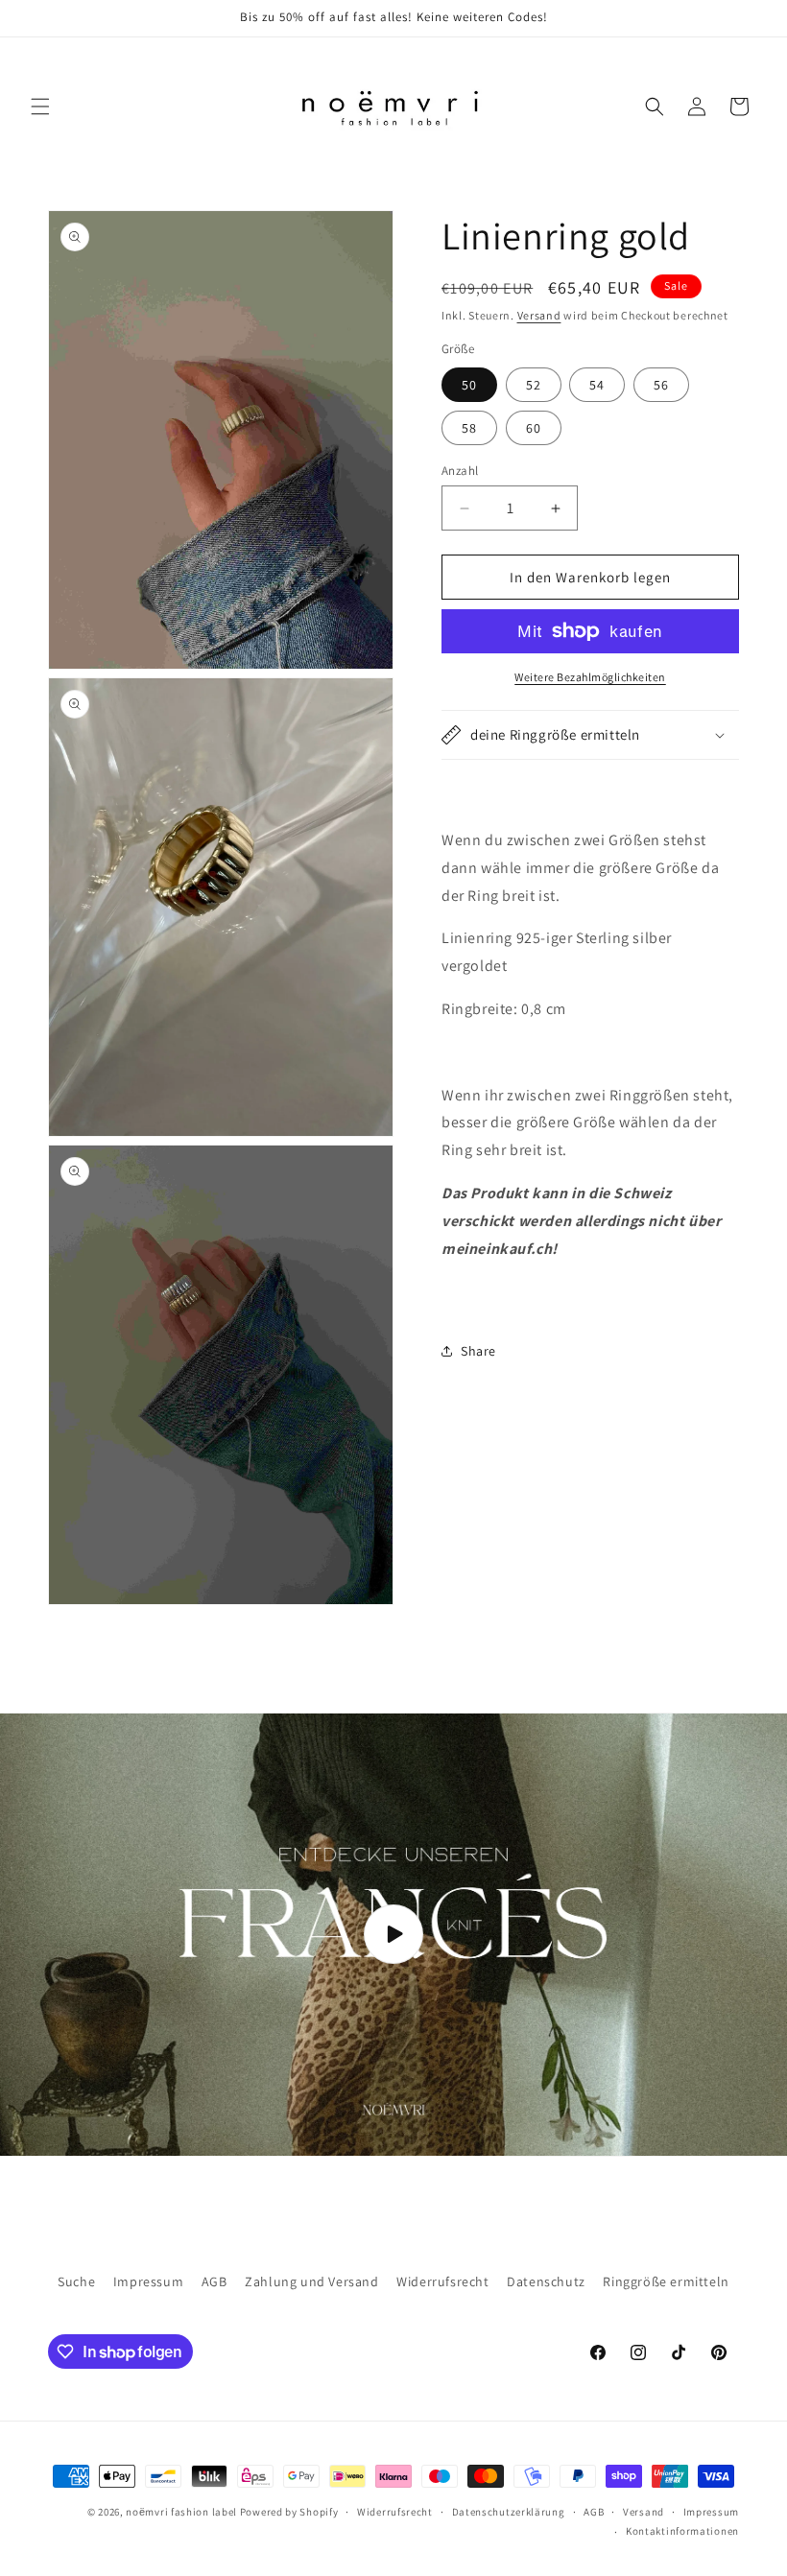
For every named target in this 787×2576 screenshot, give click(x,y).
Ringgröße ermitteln (666, 2281)
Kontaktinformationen (682, 2531)
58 (469, 428)
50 (469, 385)
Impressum (148, 2281)
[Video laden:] (393, 1935)
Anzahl (460, 471)
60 (534, 428)
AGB (215, 2281)
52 (534, 385)
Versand (539, 315)
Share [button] (478, 1351)
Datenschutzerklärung (509, 2512)
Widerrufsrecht (442, 2281)
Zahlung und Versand (311, 2281)
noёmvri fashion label (181, 2512)
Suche (76, 2281)
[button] (40, 106)
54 (597, 385)
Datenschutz (546, 2281)
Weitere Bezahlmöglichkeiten (590, 677)
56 (661, 385)
